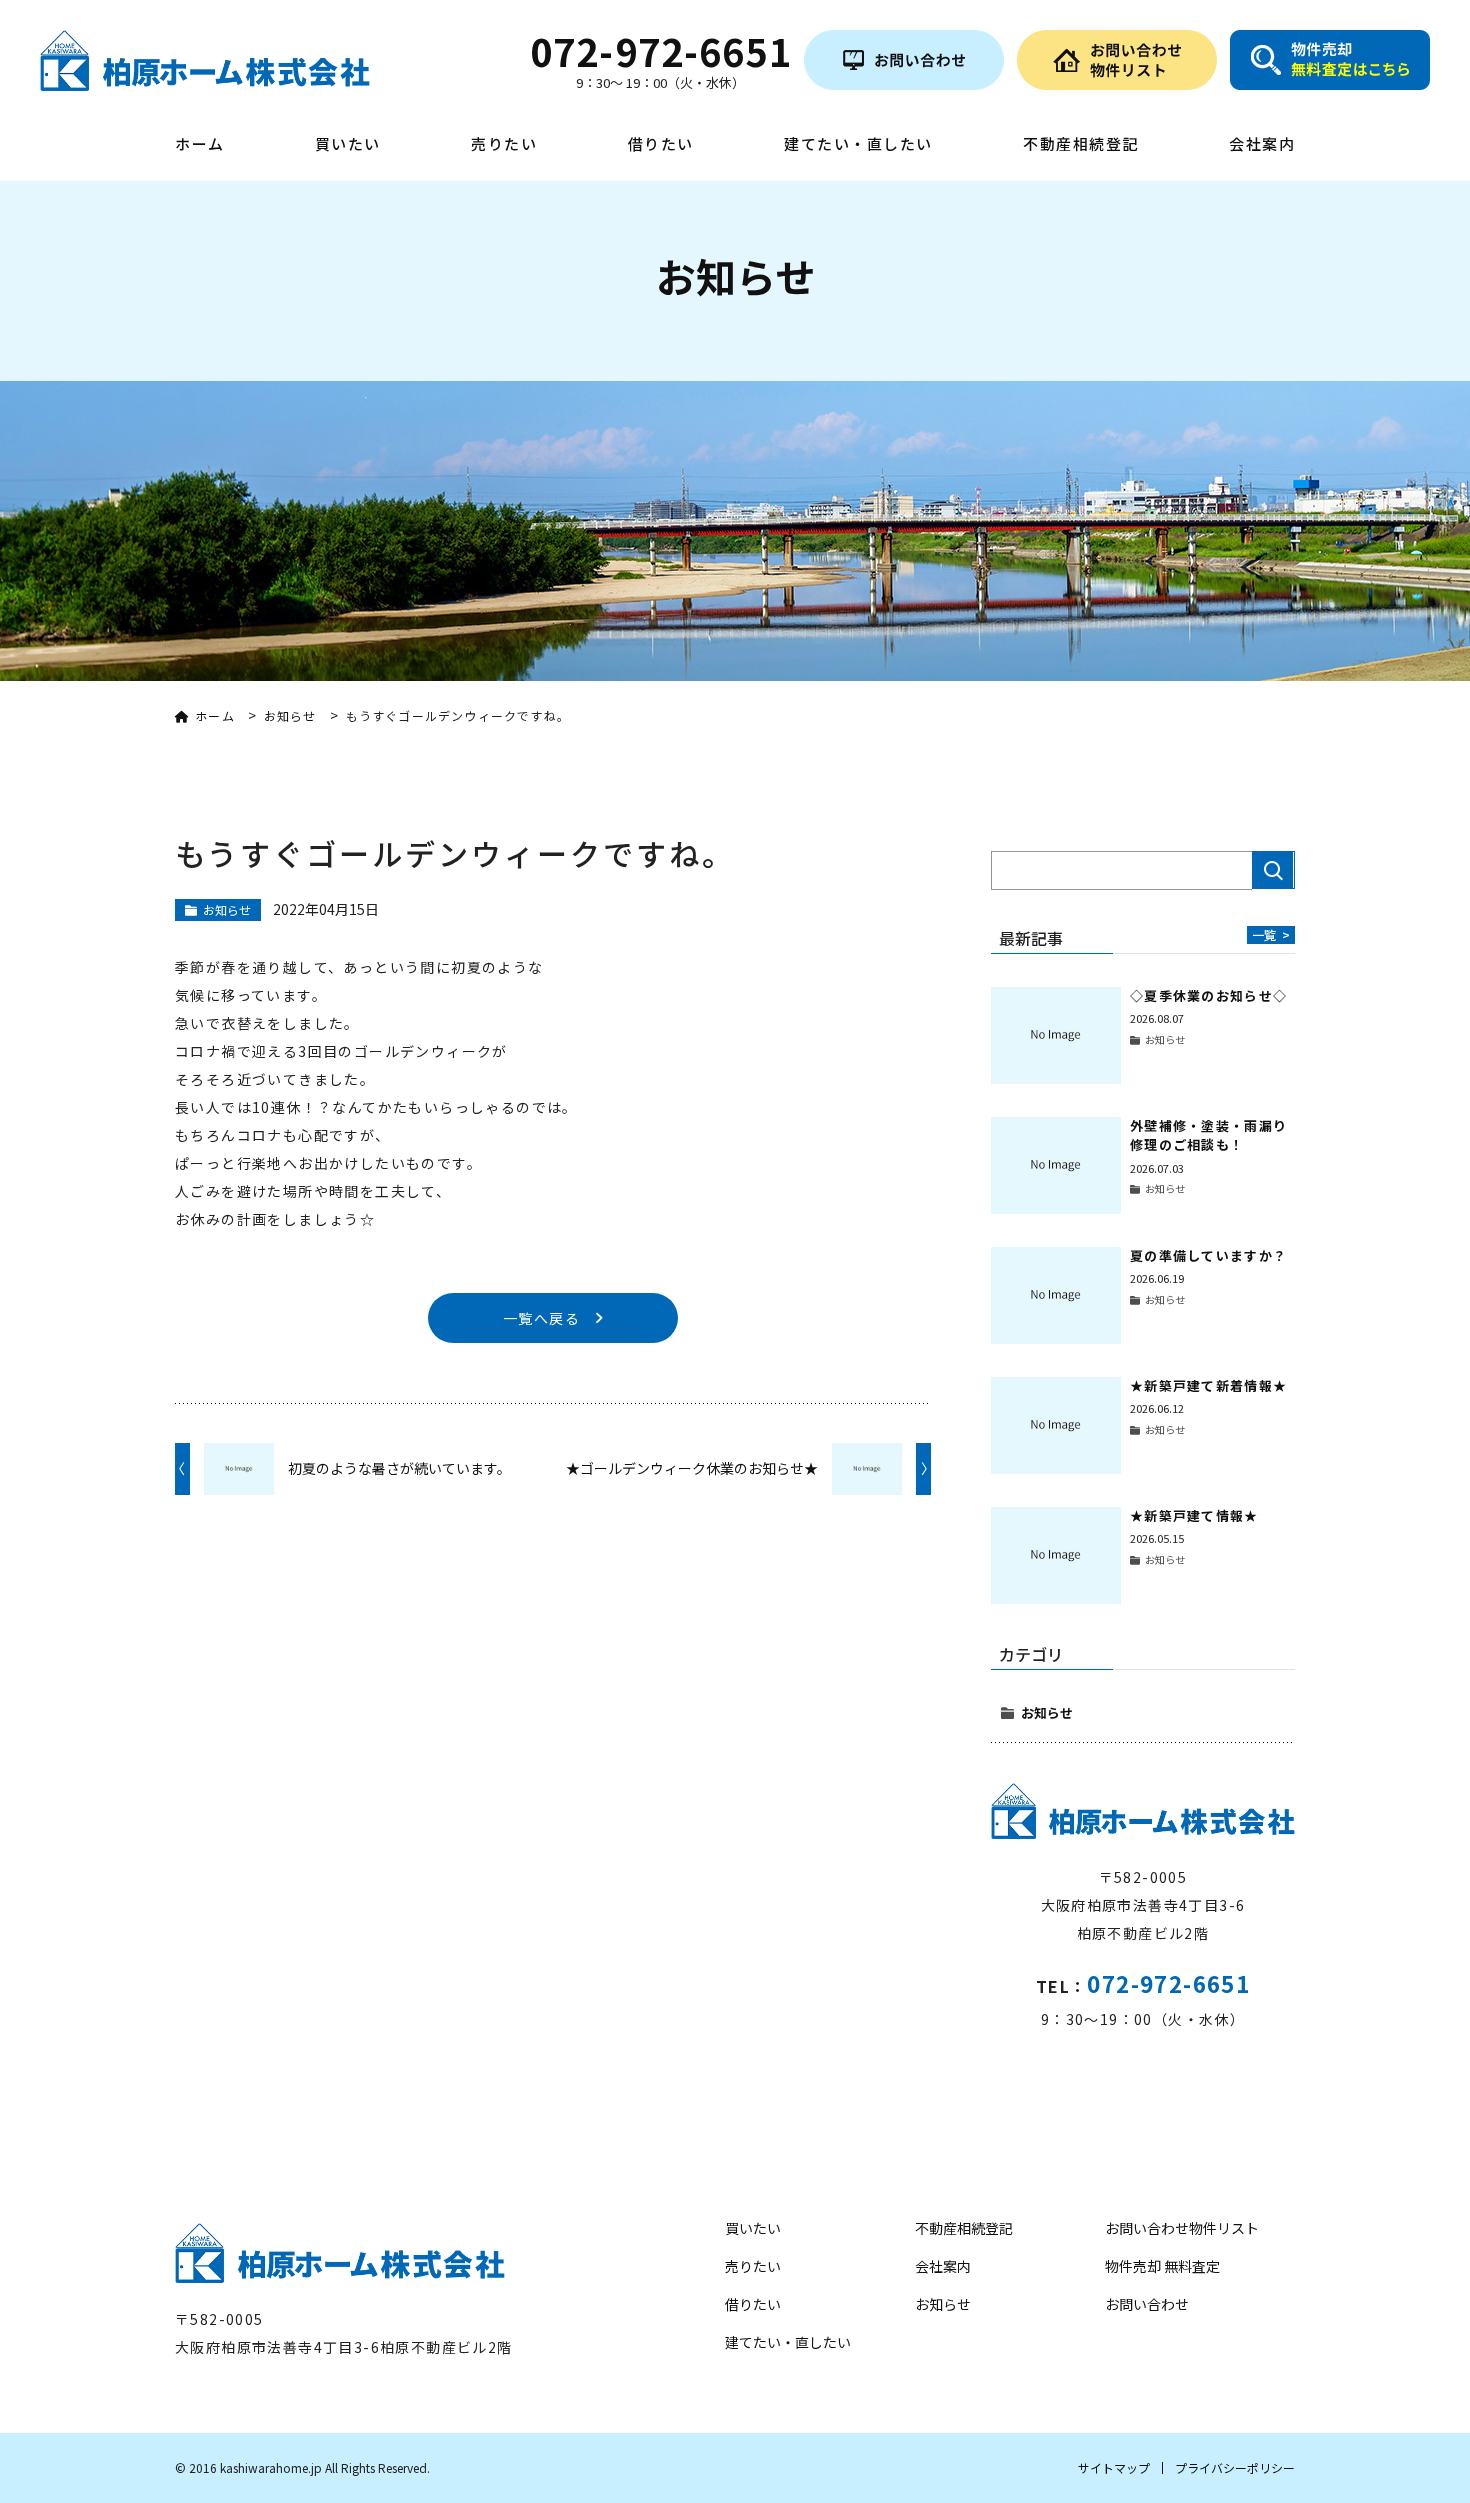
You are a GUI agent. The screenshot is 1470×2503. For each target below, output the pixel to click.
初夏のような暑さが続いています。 (399, 1468)
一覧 (1271, 934)
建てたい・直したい (858, 145)
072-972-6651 (1168, 1983)
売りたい (504, 145)
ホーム (200, 145)
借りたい (661, 145)
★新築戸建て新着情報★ (1208, 1385)
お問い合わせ (1147, 2304)
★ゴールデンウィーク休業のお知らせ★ (692, 1468)
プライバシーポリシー (1235, 2467)
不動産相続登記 (1081, 145)
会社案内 (1262, 145)
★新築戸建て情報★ (1194, 1515)
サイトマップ (1114, 2467)
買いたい (348, 145)
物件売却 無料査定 (1162, 2266)
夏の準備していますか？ (1208, 1255)
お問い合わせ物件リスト (1182, 2228)
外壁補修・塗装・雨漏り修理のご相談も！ (1208, 1135)
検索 (1273, 870)
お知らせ (1047, 1712)
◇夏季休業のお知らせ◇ (1208, 995)
